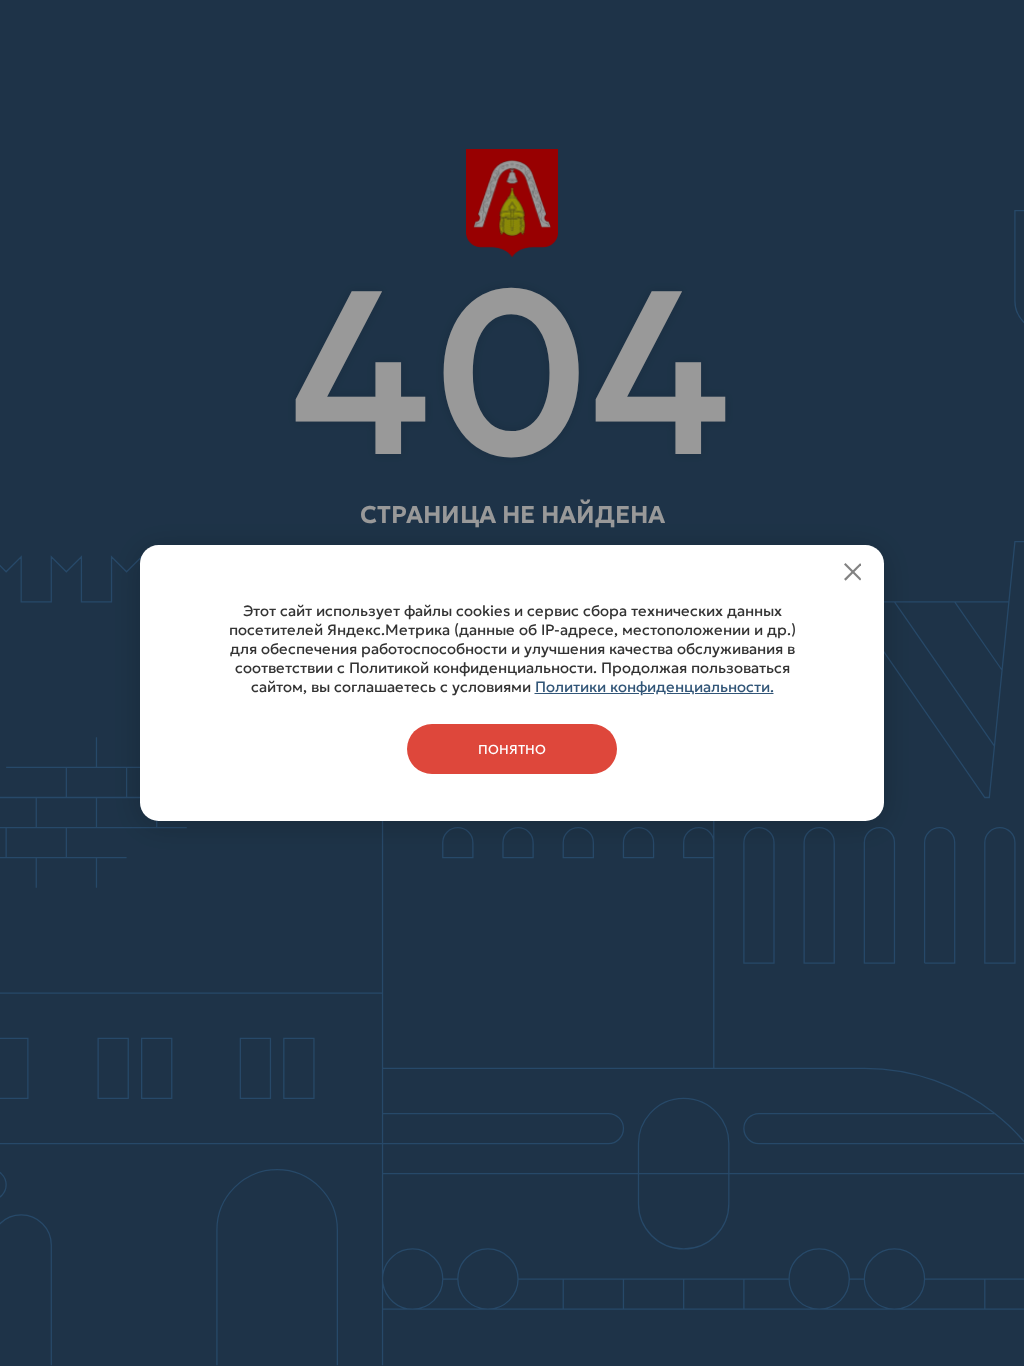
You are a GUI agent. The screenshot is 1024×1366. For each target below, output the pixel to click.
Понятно (512, 749)
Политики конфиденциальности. (654, 686)
